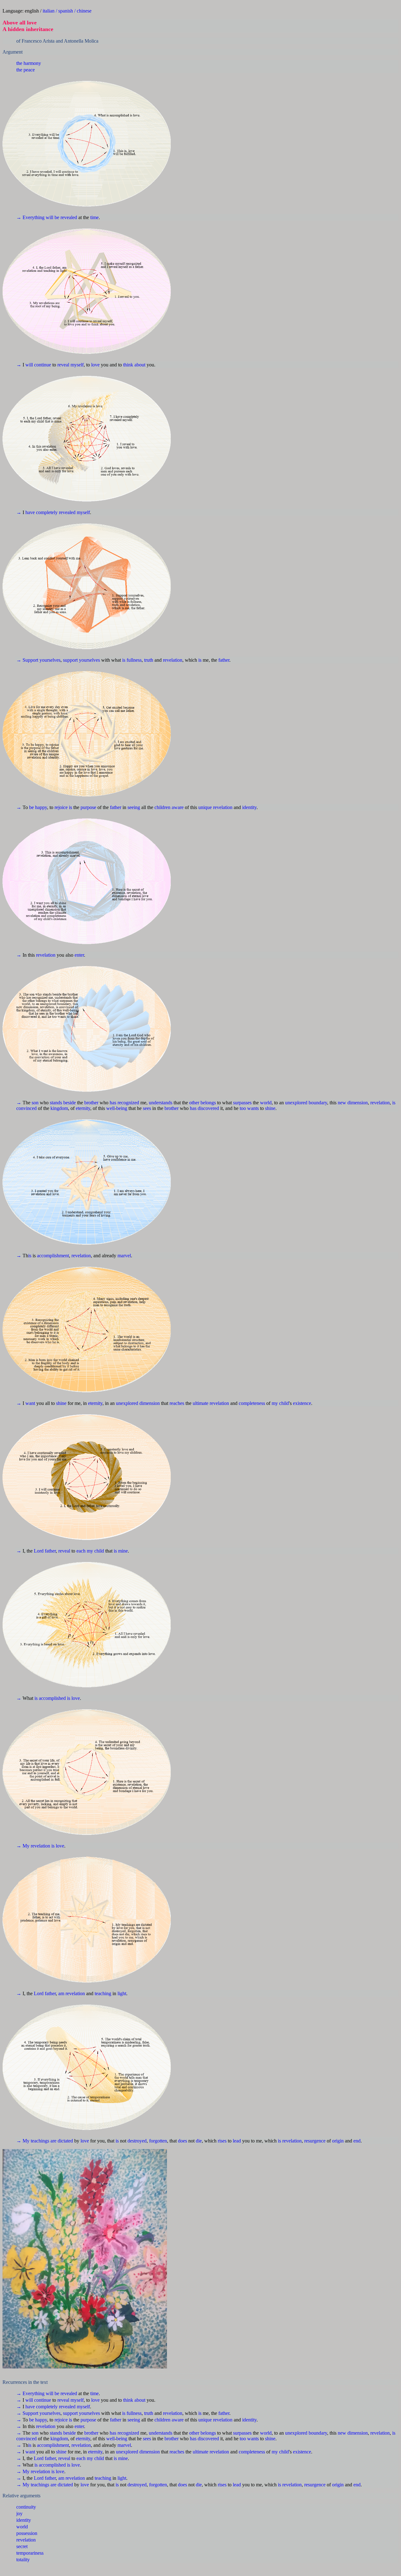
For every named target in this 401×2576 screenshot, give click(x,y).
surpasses (242, 186)
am (61, 291)
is (124, 136)
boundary (318, 186)
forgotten (158, 308)
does (182, 308)
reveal (63, 103)
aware (178, 153)
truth (149, 136)
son (35, 186)
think (128, 103)
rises (222, 308)
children (162, 153)
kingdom (59, 192)
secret (22, 494)
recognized (128, 186)
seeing (134, 153)
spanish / (68, 11)
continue (43, 103)
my (275, 225)
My (26, 275)
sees (147, 192)
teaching (103, 291)
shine (270, 192)
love (95, 103)
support (70, 136)
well (110, 192)
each (81, 242)
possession (27, 481)
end (357, 308)
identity (249, 153)
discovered (208, 192)
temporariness (30, 501)
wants (253, 192)
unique (205, 153)
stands (56, 186)
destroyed (137, 308)
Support (30, 136)
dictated (65, 308)
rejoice (61, 153)
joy (19, 461)
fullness (134, 136)
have (30, 120)
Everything (34, 86)
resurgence (315, 308)
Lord (39, 242)
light (122, 291)
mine (123, 242)
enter (79, 169)
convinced (26, 192)
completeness (252, 225)
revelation (26, 488)
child (284, 225)
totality (23, 507)
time (94, 86)
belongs (208, 186)
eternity (83, 192)
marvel (124, 208)
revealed (69, 86)
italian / (50, 11)
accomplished (52, 258)
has (113, 186)
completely (47, 120)
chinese (84, 11)
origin (338, 308)
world (266, 186)
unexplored (296, 186)
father (224, 136)
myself (77, 103)
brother (91, 186)
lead (237, 308)
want (30, 225)
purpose (88, 153)
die (199, 308)
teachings (40, 308)
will (49, 86)
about (140, 103)
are (53, 308)
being (122, 192)
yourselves (50, 136)
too (243, 192)
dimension (358, 186)
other (194, 186)
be (57, 86)
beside (70, 186)
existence (302, 225)
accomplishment (53, 208)
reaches (177, 225)
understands (161, 186)
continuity (26, 455)
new (342, 186)
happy (41, 153)
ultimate (200, 225)
